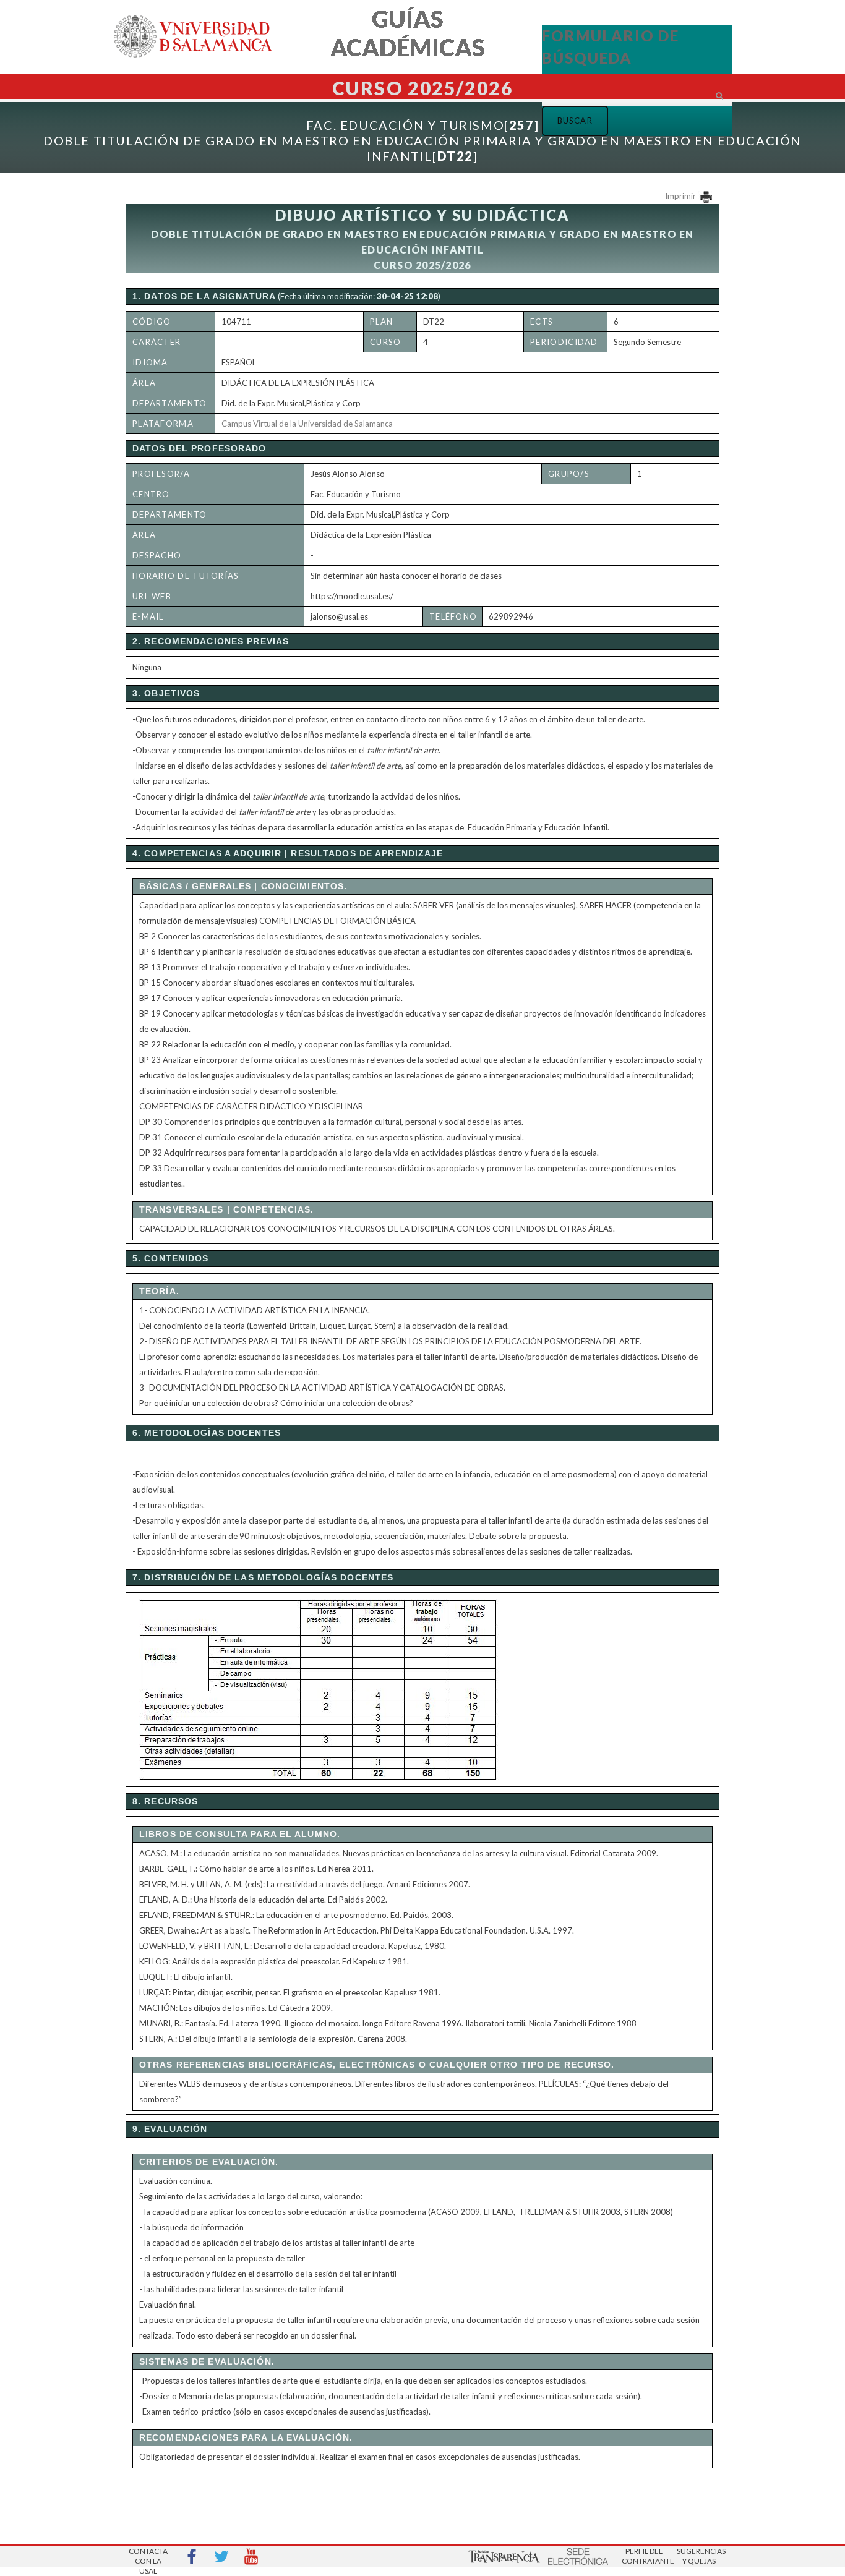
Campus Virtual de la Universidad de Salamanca (307, 424)
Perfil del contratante (644, 2556)
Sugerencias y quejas (699, 2556)
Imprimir (681, 196)
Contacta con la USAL (148, 2557)
